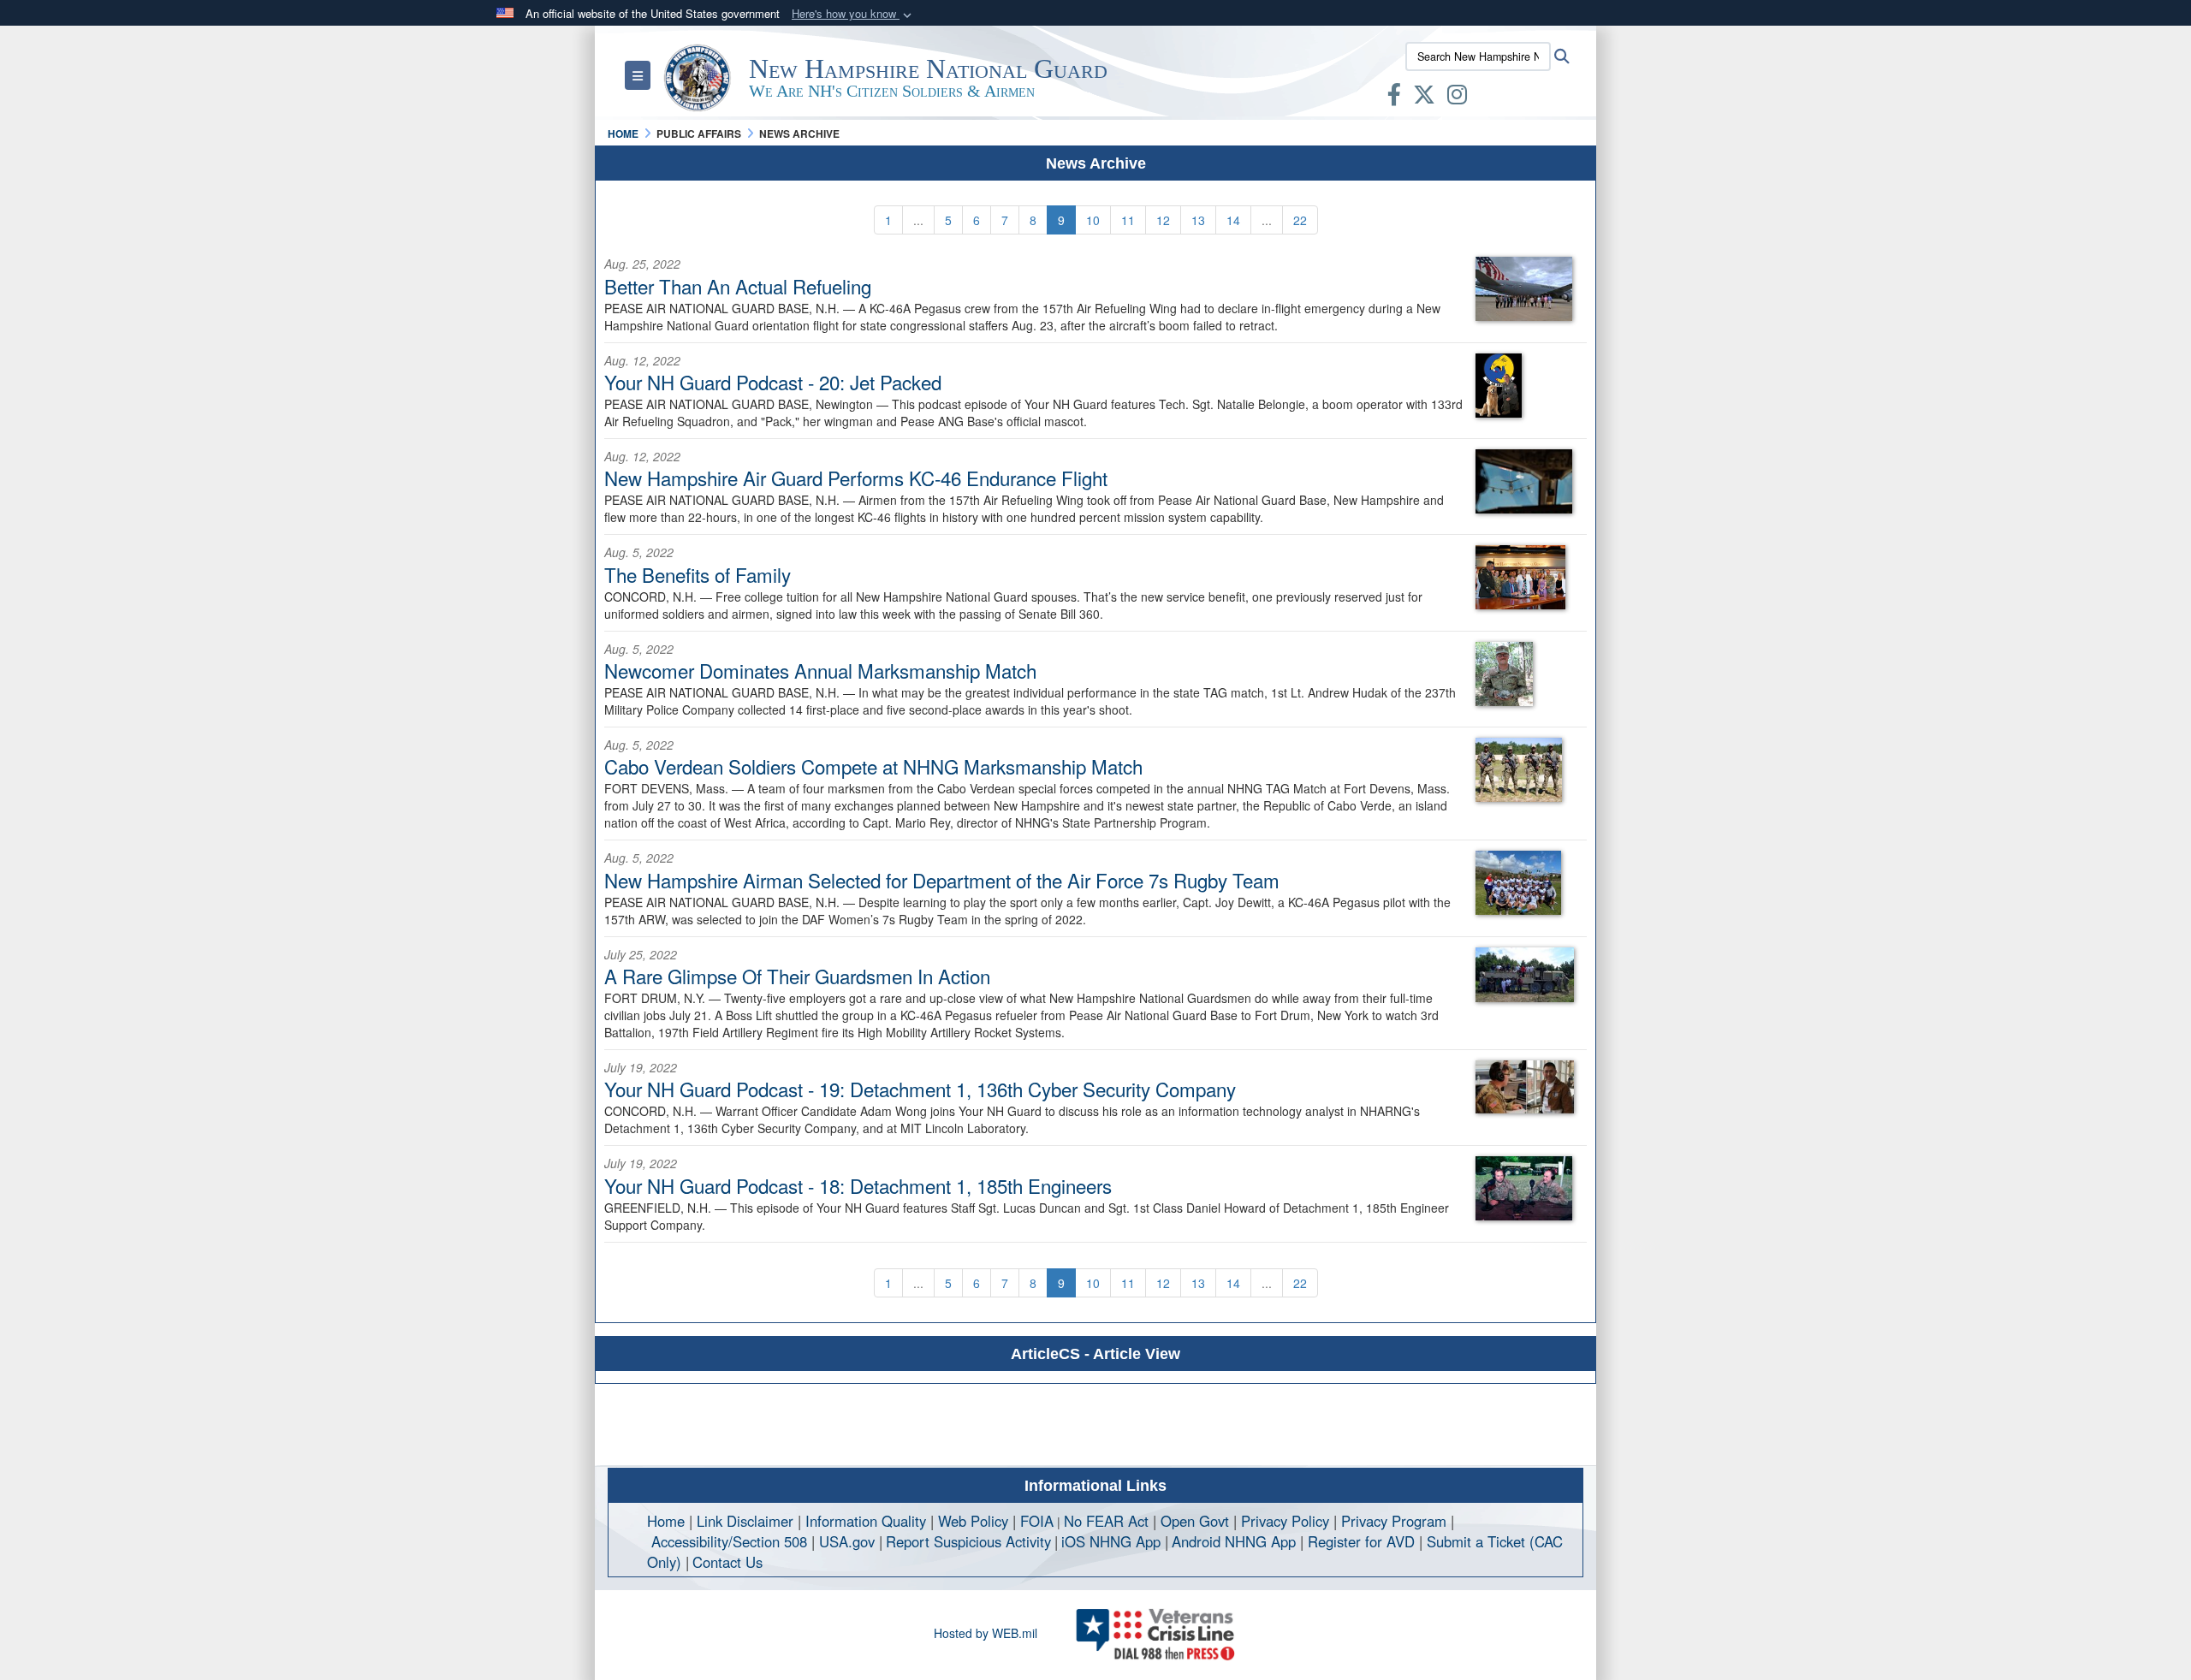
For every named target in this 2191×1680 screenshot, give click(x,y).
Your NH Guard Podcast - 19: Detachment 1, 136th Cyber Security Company (920, 1089)
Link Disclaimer (745, 1521)
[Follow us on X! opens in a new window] (1424, 98)
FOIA (1037, 1521)
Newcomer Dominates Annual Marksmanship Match (820, 670)
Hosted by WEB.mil (986, 1633)
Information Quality (866, 1521)
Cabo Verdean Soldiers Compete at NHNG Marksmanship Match (873, 766)
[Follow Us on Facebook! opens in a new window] (1394, 98)
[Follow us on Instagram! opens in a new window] (1457, 98)
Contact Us (727, 1562)
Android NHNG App (1234, 1541)
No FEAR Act (1106, 1521)
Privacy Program (1394, 1521)
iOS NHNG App (1111, 1541)
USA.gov (847, 1541)
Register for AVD (1361, 1541)
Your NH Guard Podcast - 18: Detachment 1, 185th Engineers (858, 1185)
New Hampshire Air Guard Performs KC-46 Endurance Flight (856, 478)
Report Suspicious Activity (968, 1541)
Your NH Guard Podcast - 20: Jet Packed (773, 382)
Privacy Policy (1285, 1521)
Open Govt (1197, 1521)
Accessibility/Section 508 (729, 1541)
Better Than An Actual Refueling (738, 286)
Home (666, 1521)
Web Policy (973, 1521)
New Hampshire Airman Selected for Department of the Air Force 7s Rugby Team (942, 880)
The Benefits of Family (698, 574)
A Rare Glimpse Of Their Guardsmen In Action (797, 976)
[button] (853, 14)
